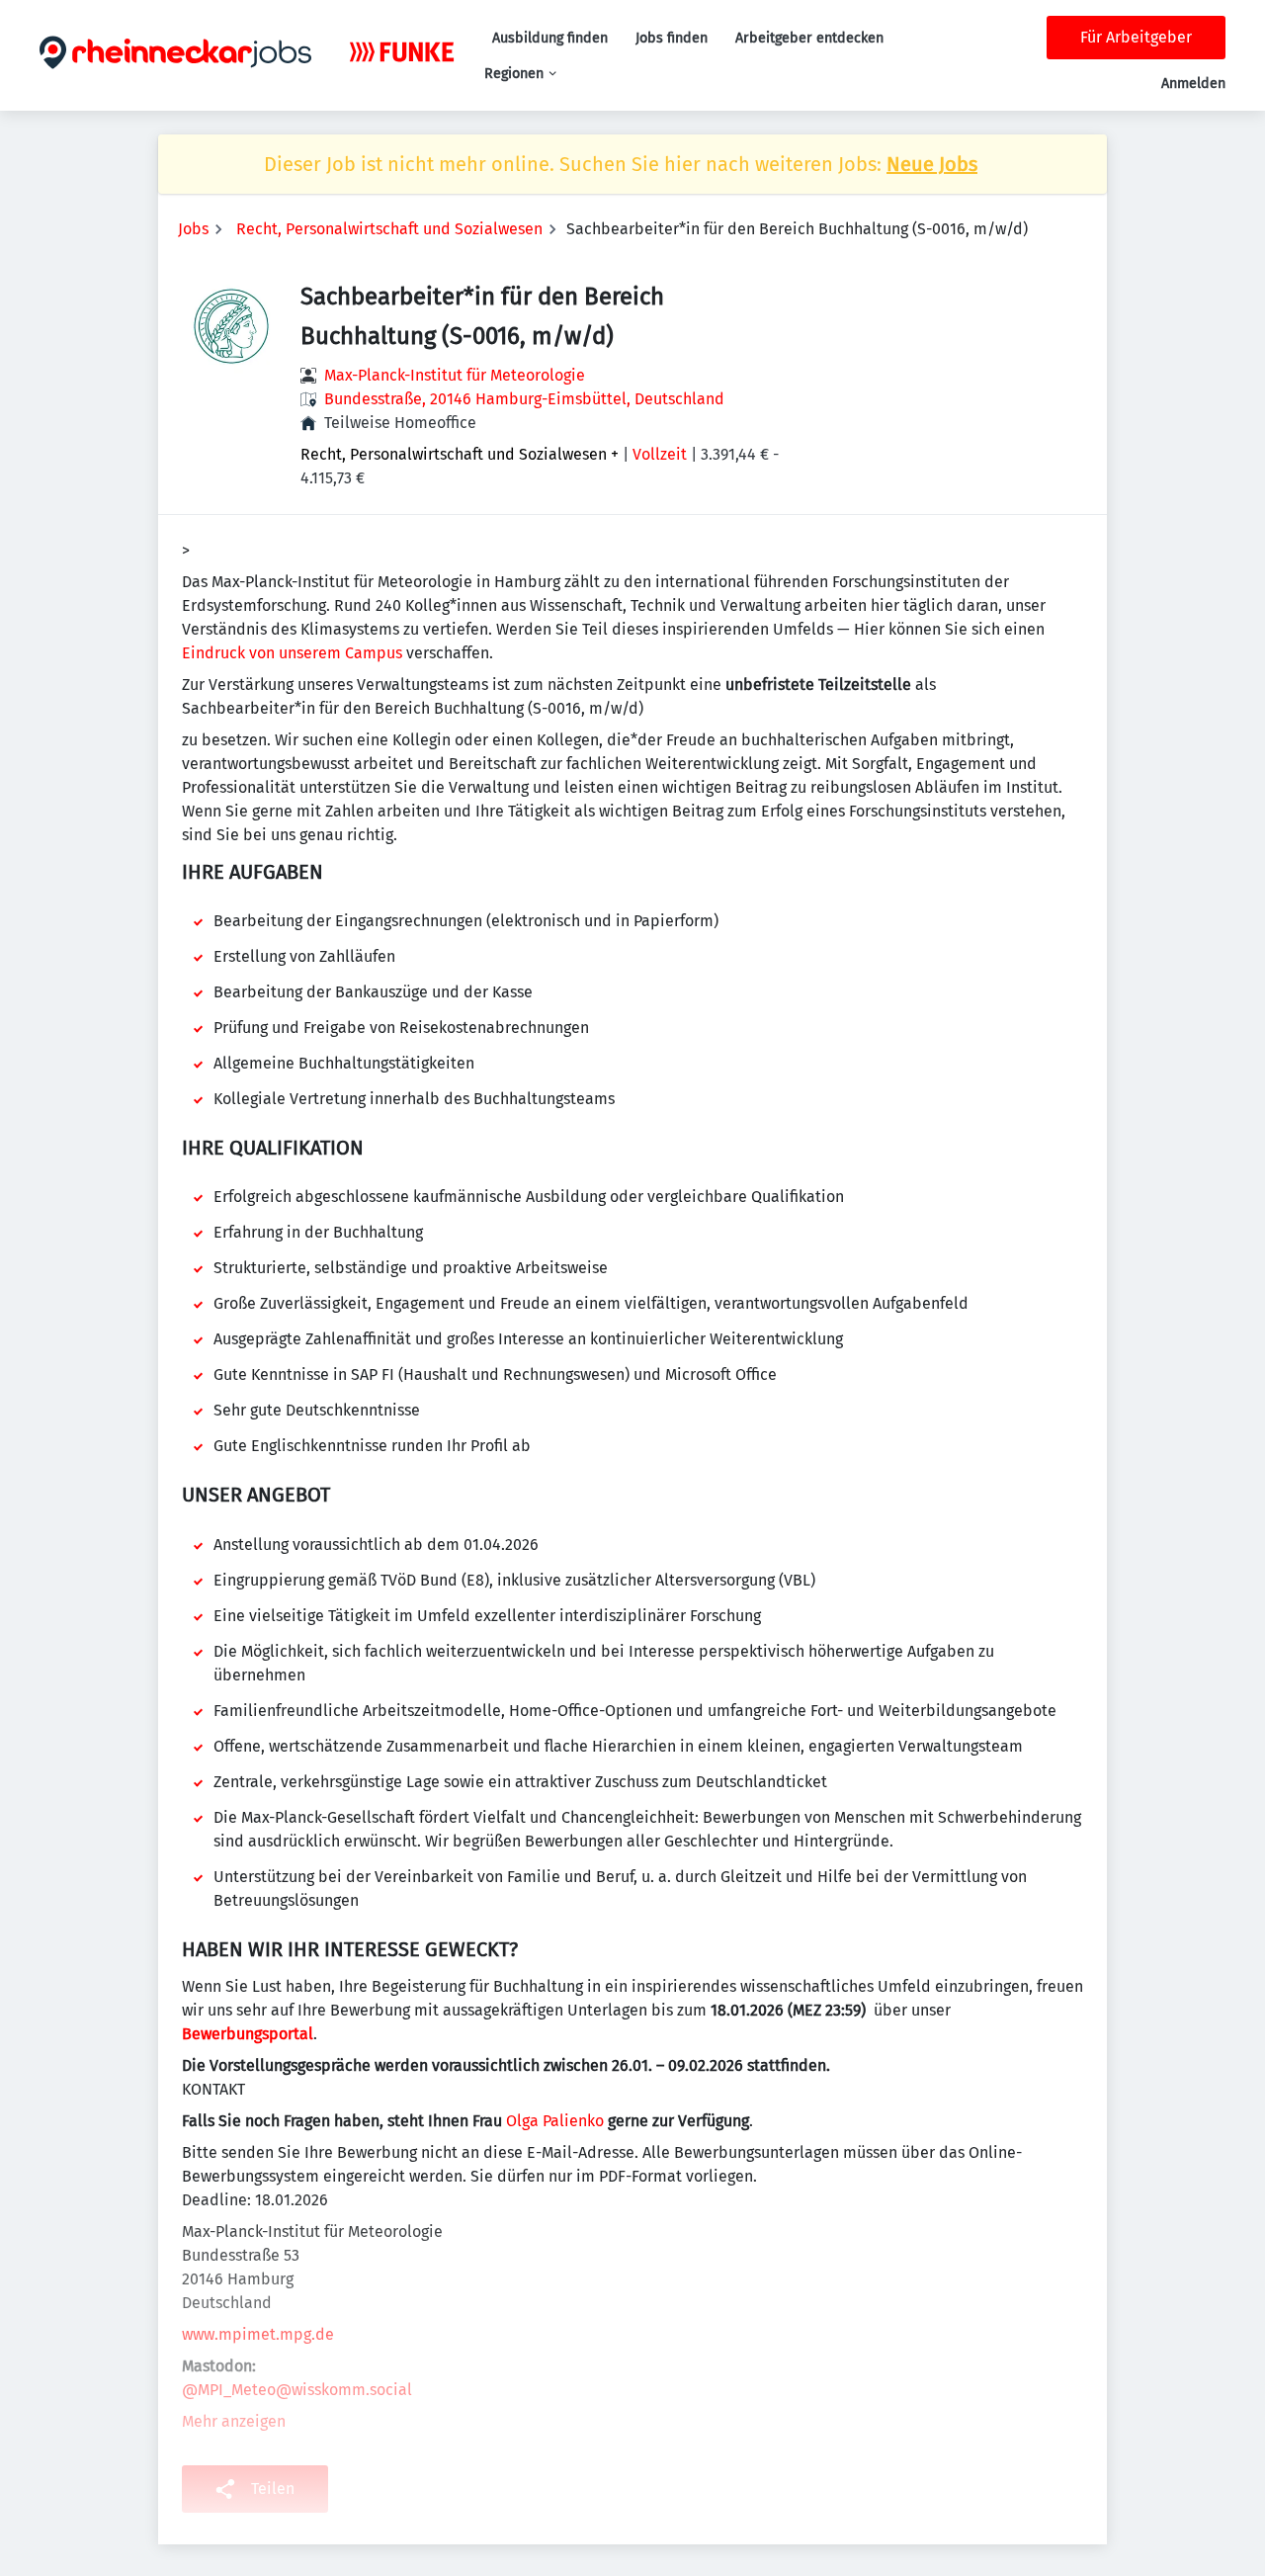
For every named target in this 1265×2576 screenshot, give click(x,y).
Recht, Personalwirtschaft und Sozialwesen (389, 229)
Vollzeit (660, 454)
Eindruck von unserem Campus (292, 653)
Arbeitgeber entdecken (809, 38)
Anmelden (1193, 84)
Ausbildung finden (550, 38)
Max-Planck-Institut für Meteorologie (455, 375)
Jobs (193, 229)
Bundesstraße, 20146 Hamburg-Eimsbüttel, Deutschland (524, 399)
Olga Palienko (555, 2121)
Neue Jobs (932, 164)
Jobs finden (672, 38)
